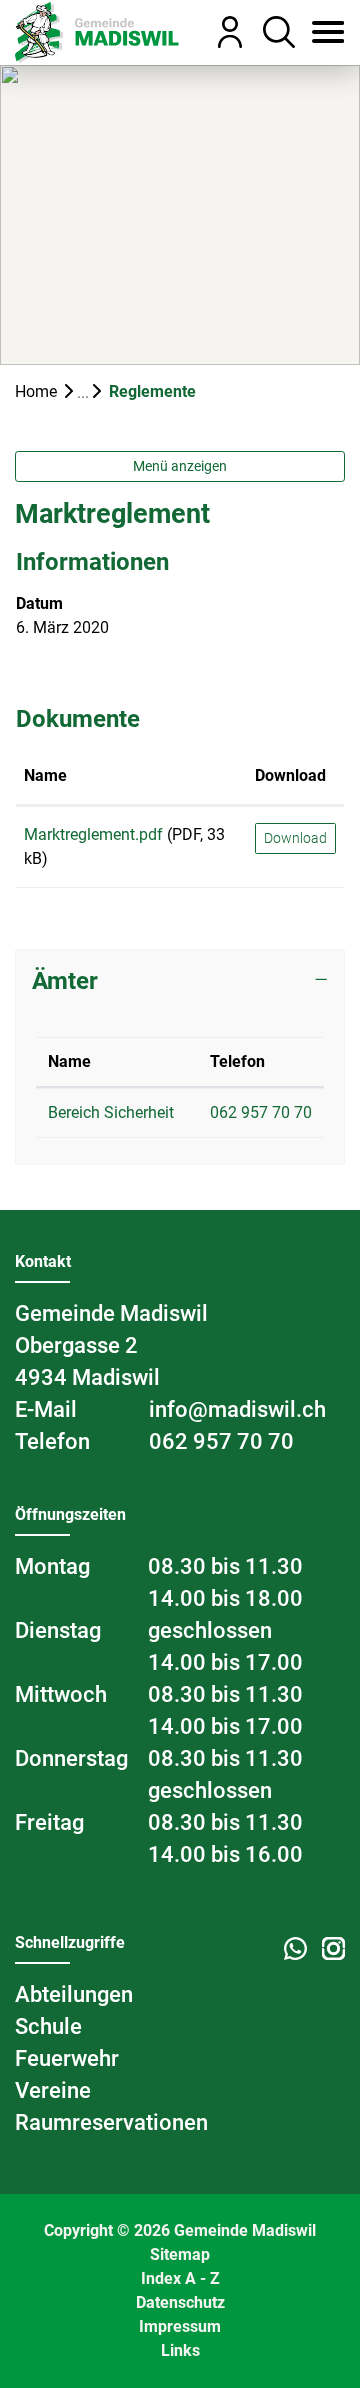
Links (180, 2350)
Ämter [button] (65, 980)
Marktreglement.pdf (93, 834)
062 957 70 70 (261, 1112)
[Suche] (271, 32)
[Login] (222, 32)
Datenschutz (180, 2302)
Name (45, 775)
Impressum (180, 2326)
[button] (320, 32)
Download (290, 775)
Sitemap (180, 2254)
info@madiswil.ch (237, 1409)
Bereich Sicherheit (111, 1112)
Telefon (237, 1061)
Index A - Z (180, 2278)
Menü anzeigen (180, 466)
